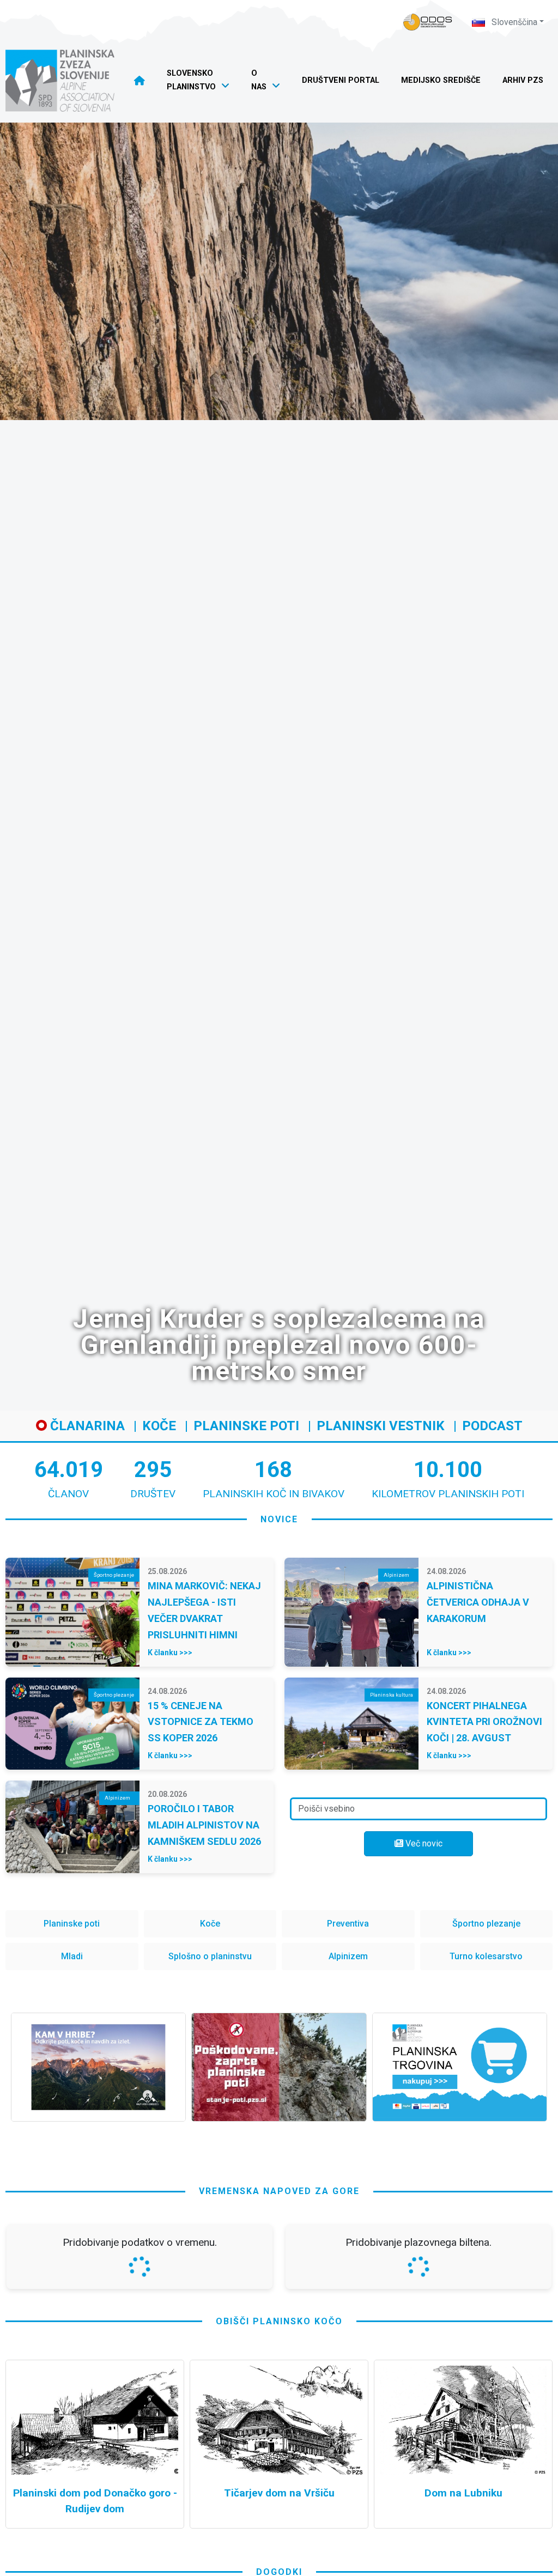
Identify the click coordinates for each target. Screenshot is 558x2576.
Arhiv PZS (523, 80)
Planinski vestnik (381, 1426)
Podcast (492, 1426)
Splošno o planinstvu (210, 1956)
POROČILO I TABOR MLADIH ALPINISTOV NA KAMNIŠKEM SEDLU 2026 (204, 1825)
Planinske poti (246, 1426)
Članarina (86, 1426)
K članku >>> (170, 1652)
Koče (159, 1426)
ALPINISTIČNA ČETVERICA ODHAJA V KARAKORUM (478, 1602)
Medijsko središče (441, 80)
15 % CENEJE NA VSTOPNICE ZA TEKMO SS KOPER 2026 (201, 1722)
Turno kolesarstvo (486, 1956)
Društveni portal (341, 80)
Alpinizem (348, 1956)
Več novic (423, 1843)
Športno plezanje (486, 1924)
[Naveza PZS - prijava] (428, 22)
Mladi (72, 1956)
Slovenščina (513, 22)
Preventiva (348, 1924)
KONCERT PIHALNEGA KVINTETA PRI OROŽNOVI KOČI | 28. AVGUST (484, 1722)
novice (279, 1519)
